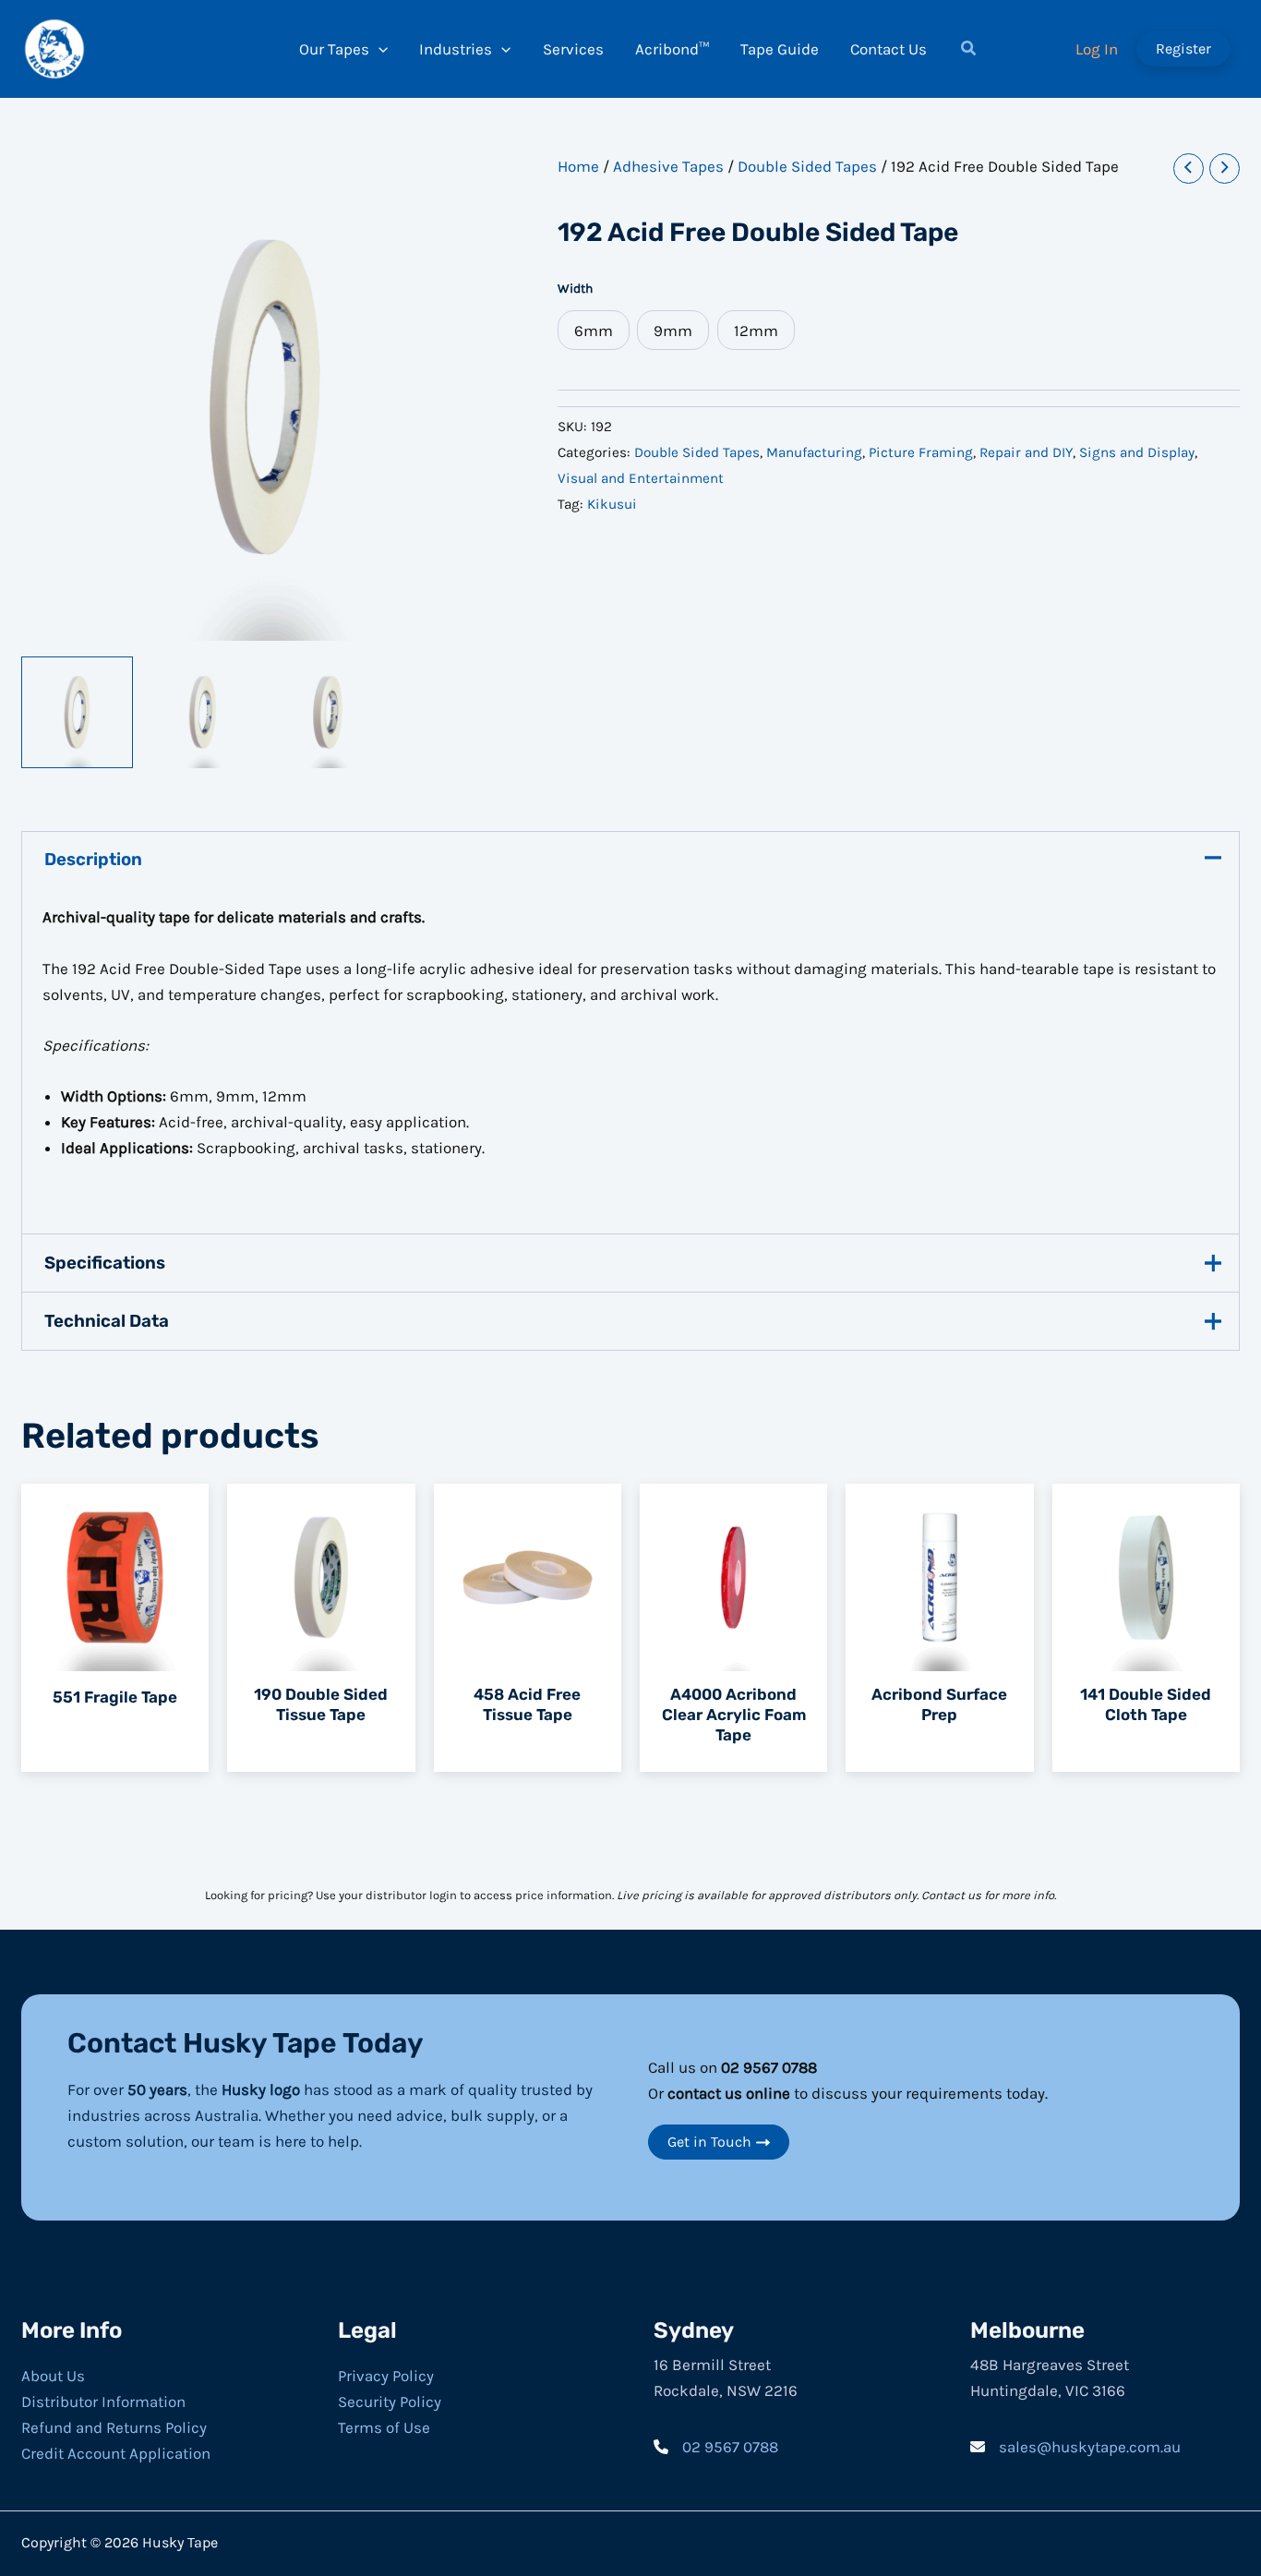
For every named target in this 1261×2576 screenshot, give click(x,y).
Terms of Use (384, 2427)
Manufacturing (814, 452)
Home (578, 166)
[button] (969, 51)
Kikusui (612, 504)
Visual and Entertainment (641, 478)
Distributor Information (103, 2401)
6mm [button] (594, 331)
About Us (53, 2376)
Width (575, 289)
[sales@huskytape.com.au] (1075, 2447)
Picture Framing (921, 452)
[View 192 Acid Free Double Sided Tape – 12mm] (328, 712)
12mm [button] (756, 331)
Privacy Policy (386, 2376)
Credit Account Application (116, 2453)
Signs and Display (1137, 452)
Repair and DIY (1026, 452)
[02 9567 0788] (716, 2447)
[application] (378, 49)
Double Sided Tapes (807, 166)
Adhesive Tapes (668, 166)
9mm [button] (673, 331)
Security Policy (390, 2401)
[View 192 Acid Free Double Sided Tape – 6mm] (77, 712)
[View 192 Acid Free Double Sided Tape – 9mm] (203, 712)
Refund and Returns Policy (114, 2427)
